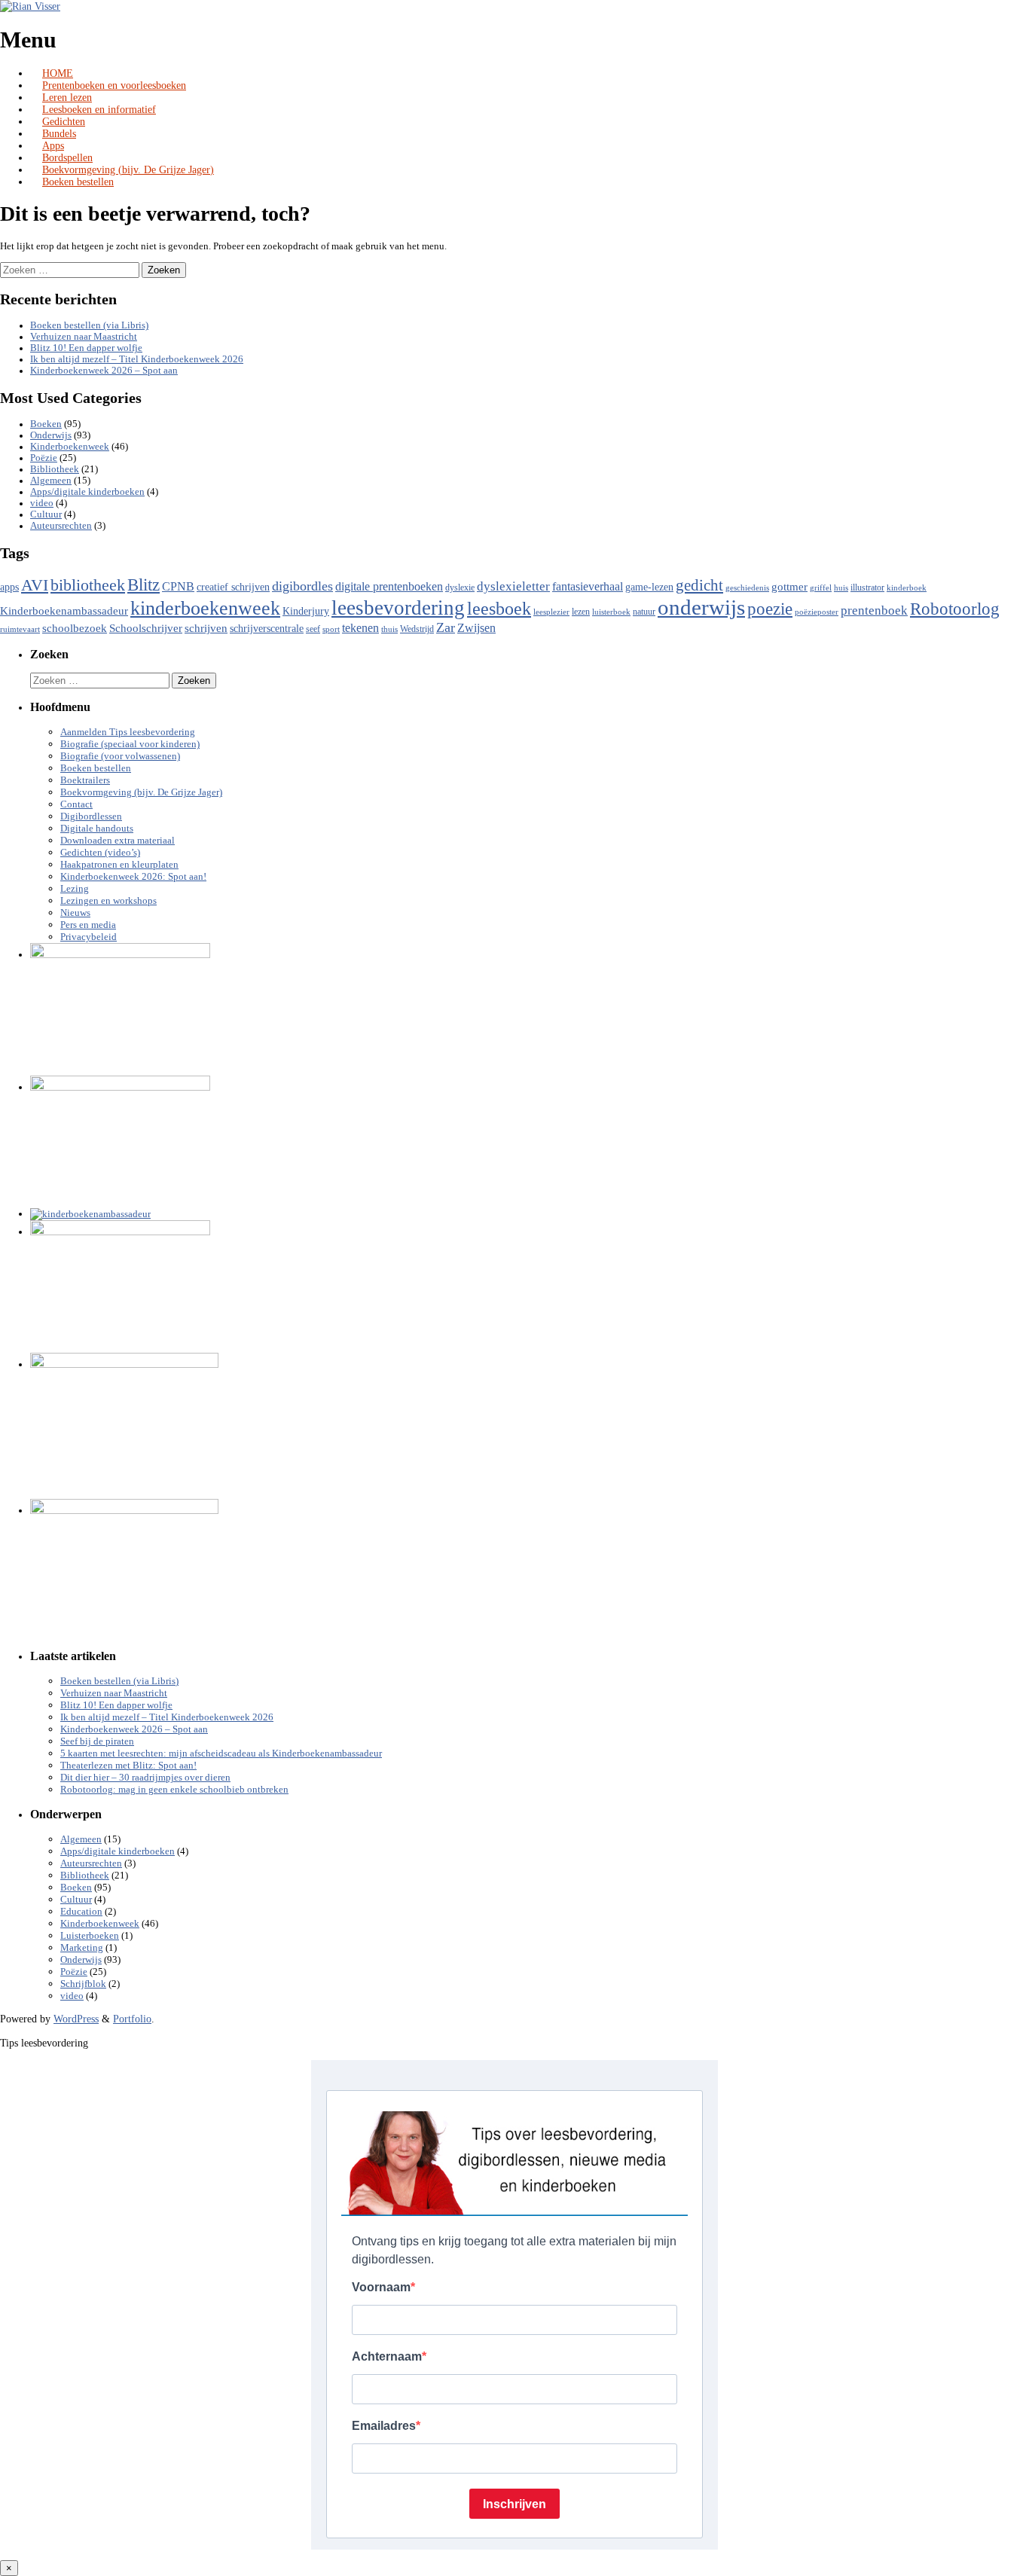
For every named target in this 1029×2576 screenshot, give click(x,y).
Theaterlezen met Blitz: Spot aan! (128, 1766)
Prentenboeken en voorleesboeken (114, 85)
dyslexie (460, 588)
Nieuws (75, 913)
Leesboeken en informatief (99, 110)
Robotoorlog (955, 609)
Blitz (144, 584)
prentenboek (874, 610)
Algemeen (51, 481)
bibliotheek (88, 585)
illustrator (867, 588)
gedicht (699, 585)
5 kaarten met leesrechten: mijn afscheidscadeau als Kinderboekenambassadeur (221, 1753)
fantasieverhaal (588, 586)
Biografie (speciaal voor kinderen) (130, 744)
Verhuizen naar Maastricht (84, 337)
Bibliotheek (55, 469)
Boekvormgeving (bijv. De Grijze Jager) (128, 170)
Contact (76, 804)
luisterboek (611, 612)
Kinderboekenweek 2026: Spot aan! (133, 877)
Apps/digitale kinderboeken (87, 492)
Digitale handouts (97, 829)
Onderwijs (51, 435)
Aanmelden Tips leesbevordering (128, 732)
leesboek (499, 609)
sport (331, 629)
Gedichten (64, 122)
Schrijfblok (83, 1984)
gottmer (789, 587)
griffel (821, 588)
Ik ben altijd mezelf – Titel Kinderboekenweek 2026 (137, 359)
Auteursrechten (61, 526)
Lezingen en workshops (108, 901)
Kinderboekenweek (70, 447)
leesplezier (551, 612)
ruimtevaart (20, 629)
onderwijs (701, 607)
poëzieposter (817, 612)
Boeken (46, 424)
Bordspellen (67, 158)
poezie (770, 609)
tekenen (360, 628)
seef (313, 629)
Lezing (75, 889)
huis (841, 588)
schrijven (206, 628)
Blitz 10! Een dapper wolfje (86, 348)
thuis (389, 629)
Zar (446, 627)
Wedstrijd (417, 629)
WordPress (76, 2019)
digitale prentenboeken (389, 586)
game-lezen (649, 587)
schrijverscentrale (267, 629)
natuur (644, 612)
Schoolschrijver (146, 628)
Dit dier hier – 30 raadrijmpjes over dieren (145, 1778)
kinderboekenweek (205, 608)
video (42, 503)
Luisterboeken (90, 1936)
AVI (35, 585)
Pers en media (88, 925)
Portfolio (132, 2019)
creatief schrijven (233, 587)
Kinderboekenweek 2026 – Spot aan (104, 371)
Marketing (82, 1948)
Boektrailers (85, 780)
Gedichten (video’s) (100, 853)
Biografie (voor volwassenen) (120, 756)
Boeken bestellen (78, 182)
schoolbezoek (75, 628)
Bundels (59, 134)
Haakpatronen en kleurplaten (119, 865)
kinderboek (907, 588)
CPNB (178, 586)
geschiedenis (747, 588)
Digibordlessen (91, 816)
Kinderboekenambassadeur (64, 611)
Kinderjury (306, 611)
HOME (58, 73)
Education (81, 1912)
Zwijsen (476, 628)
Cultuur (46, 514)
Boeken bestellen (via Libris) (89, 325)
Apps (53, 146)
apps (9, 587)
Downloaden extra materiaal (118, 841)
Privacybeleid (89, 937)
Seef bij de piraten (97, 1741)
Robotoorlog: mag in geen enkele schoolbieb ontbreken (174, 1790)
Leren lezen (67, 98)
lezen (581, 612)
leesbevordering (398, 608)
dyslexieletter (513, 586)
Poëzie (44, 458)
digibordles (302, 586)
